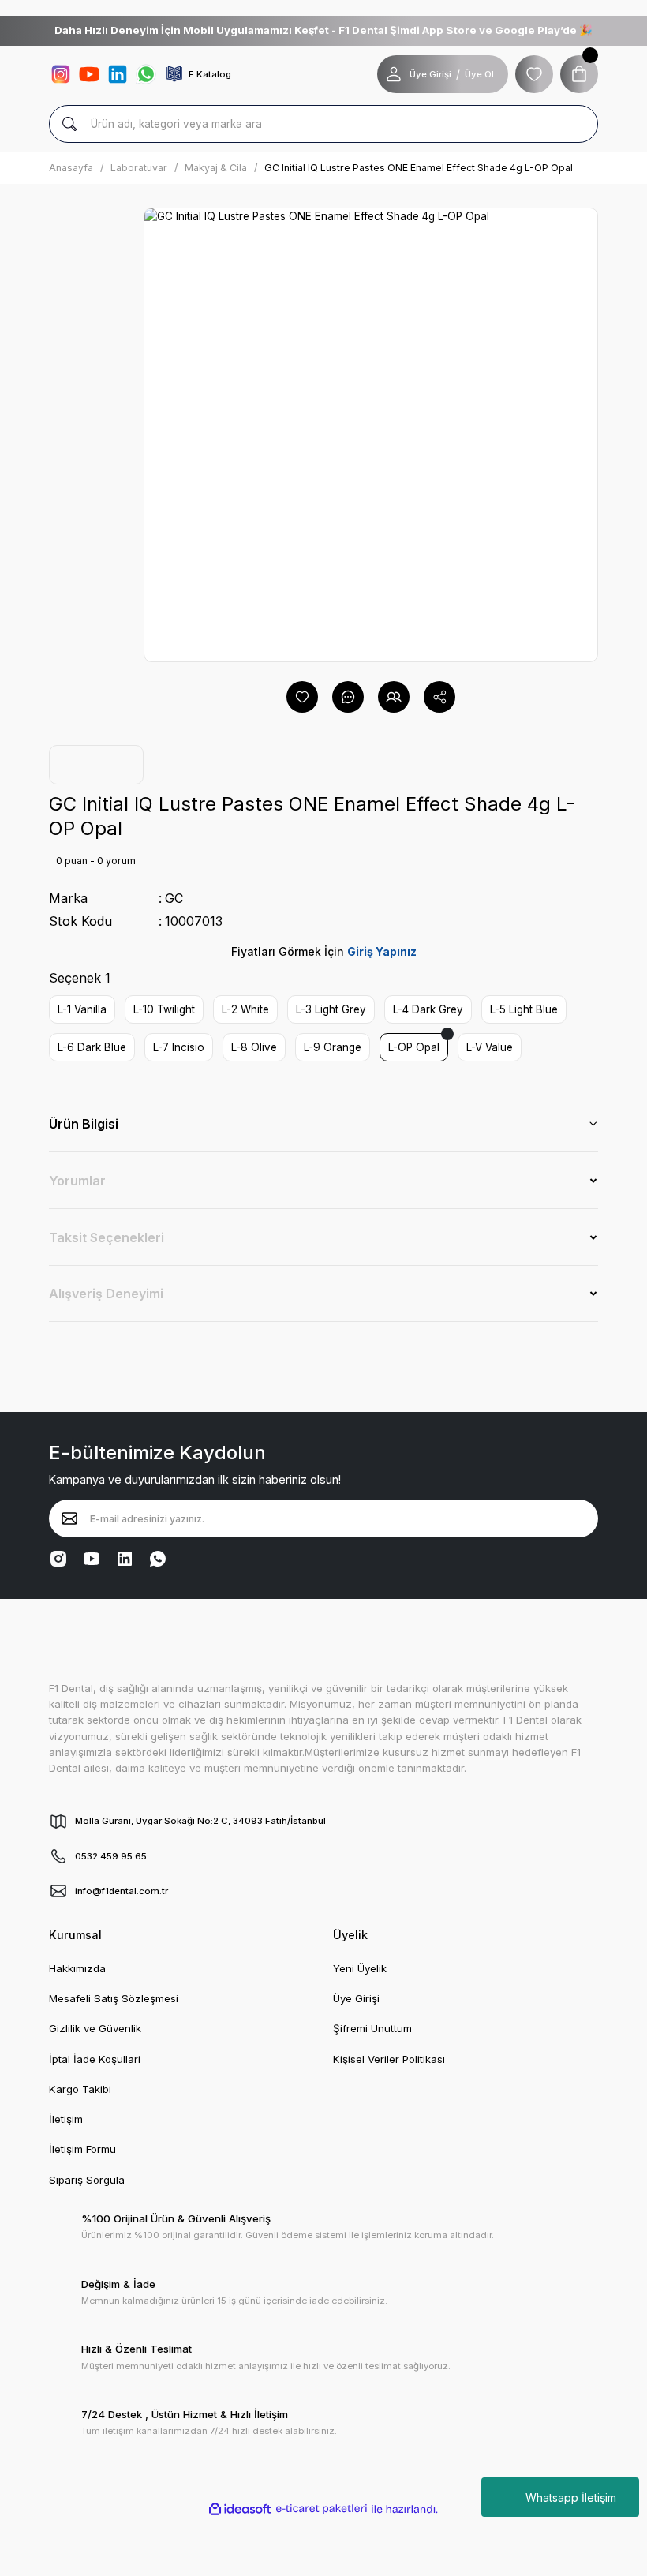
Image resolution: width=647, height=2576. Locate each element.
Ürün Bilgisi (84, 1124)
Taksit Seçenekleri (107, 1237)
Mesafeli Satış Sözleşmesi (114, 1998)
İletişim (66, 2119)
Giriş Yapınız (382, 951)
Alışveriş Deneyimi (106, 1294)
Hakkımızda (77, 1968)
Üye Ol (479, 74)
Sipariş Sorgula (87, 2180)
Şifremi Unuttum (372, 2028)
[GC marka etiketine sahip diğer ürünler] (96, 765)
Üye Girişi (430, 74)
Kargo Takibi (80, 2089)
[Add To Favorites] (302, 697)
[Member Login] (394, 74)
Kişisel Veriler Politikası (389, 2059)
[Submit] (69, 1518)
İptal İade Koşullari (95, 2059)
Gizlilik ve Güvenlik (95, 2028)
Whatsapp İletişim (571, 2497)
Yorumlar (77, 1181)
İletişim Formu (82, 2149)
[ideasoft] (240, 2509)
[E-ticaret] (322, 2509)
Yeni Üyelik (360, 1968)
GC (174, 898)
